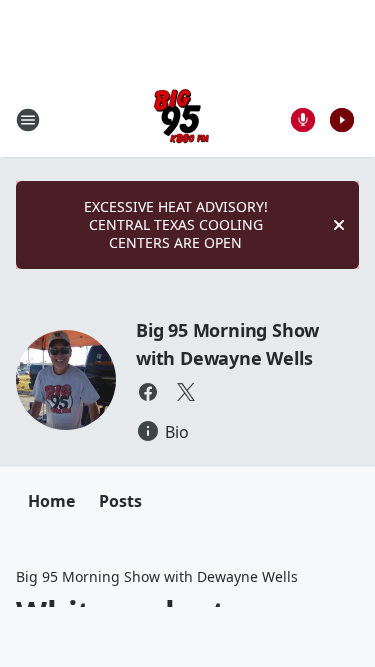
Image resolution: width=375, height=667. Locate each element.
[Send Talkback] (303, 120)
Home (51, 501)
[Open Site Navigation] (28, 120)
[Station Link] (181, 119)
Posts (120, 501)
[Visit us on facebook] (148, 392)
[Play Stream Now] (342, 120)
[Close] (339, 225)
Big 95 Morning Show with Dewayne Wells (157, 576)
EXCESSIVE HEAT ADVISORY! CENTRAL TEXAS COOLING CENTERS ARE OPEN (176, 224)
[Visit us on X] (186, 392)
